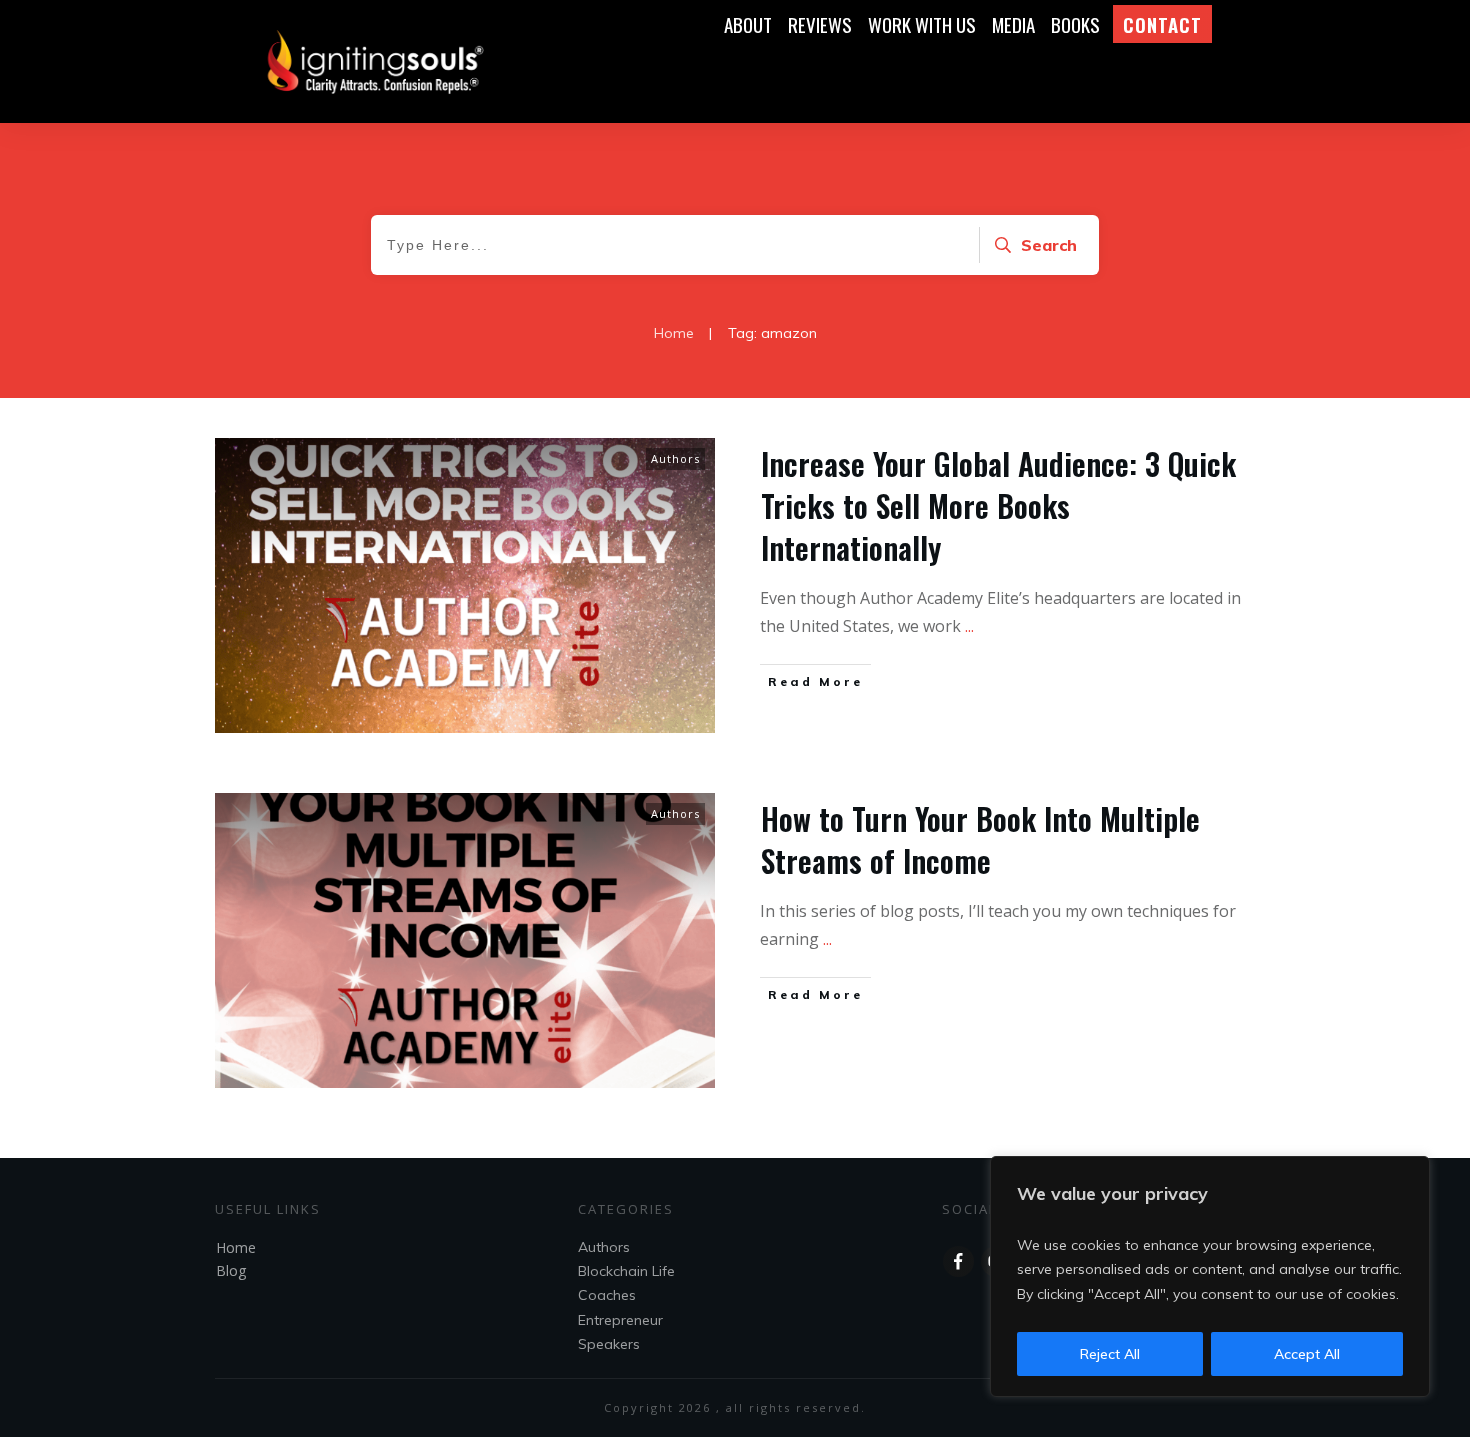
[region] (1210, 1277)
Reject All (1110, 1354)
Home (236, 1247)
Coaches (607, 1295)
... (969, 626)
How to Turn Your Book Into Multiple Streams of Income (980, 839)
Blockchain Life (626, 1271)
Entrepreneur (620, 1320)
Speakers (609, 1344)
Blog (231, 1270)
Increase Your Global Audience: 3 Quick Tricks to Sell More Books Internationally (998, 505)
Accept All (1307, 1354)
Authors (675, 458)
